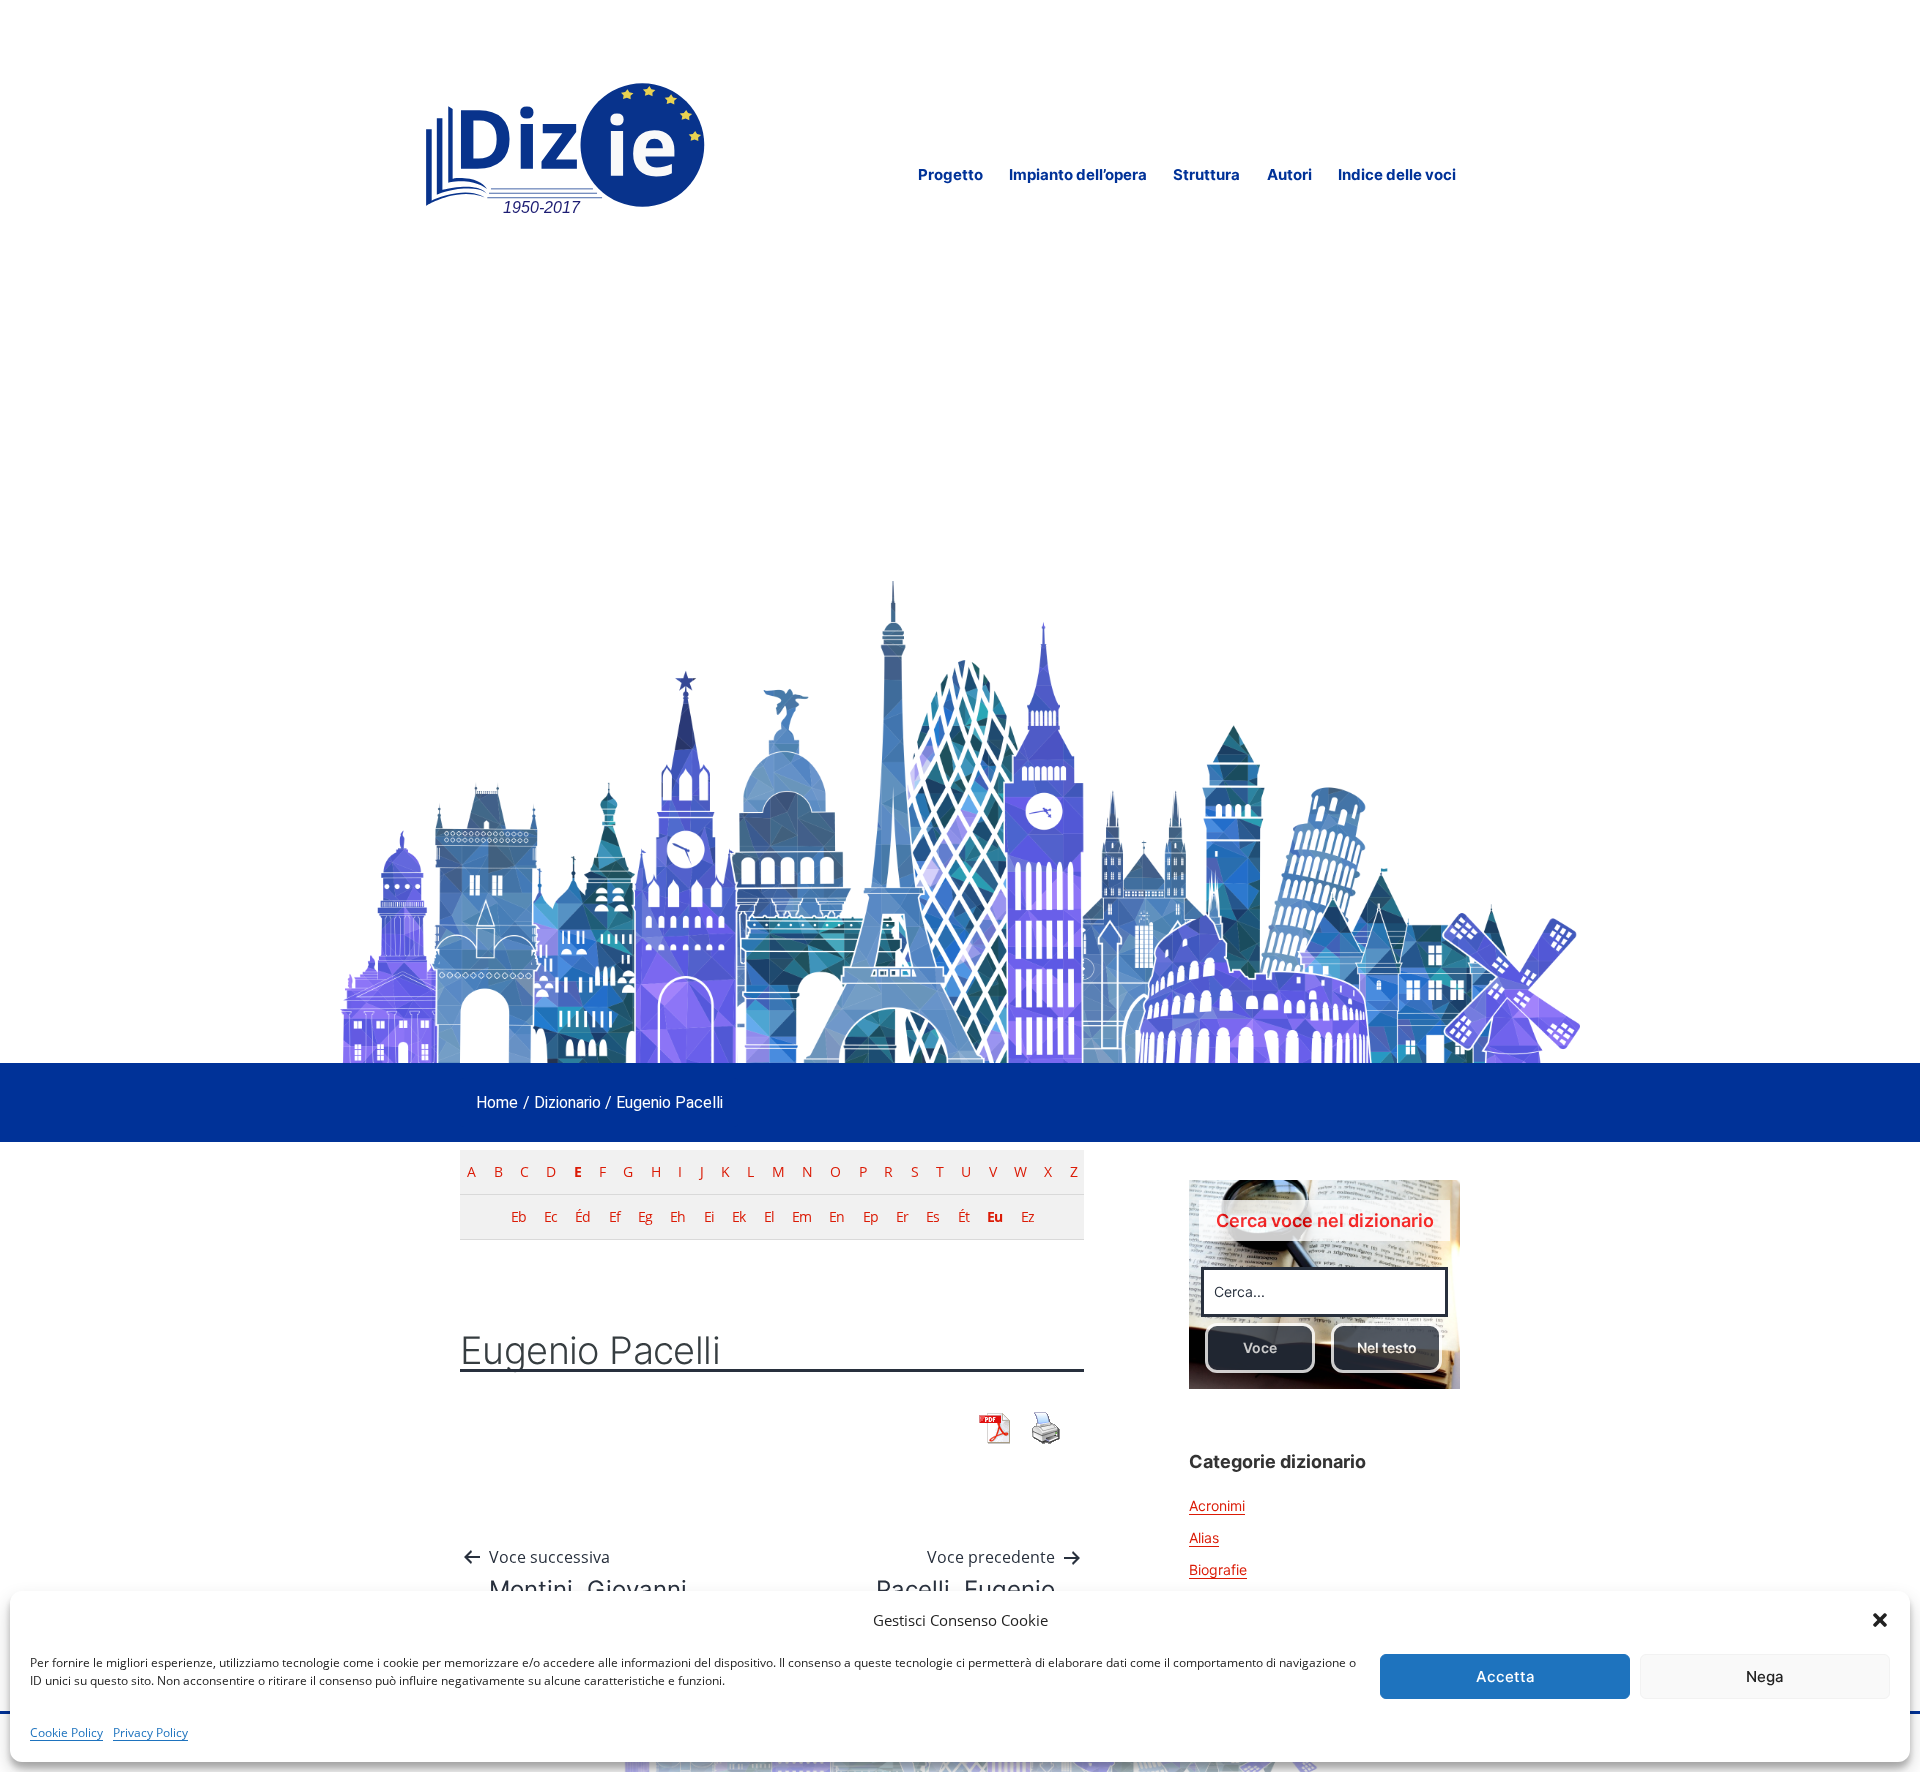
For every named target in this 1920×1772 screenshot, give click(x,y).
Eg (645, 1216)
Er (902, 1216)
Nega (1765, 1676)
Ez (1027, 1216)
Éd (582, 1216)
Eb (518, 1216)
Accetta (1505, 1676)
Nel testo (1387, 1347)
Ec (550, 1216)
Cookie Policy (66, 1732)
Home (497, 1102)
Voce (1260, 1347)
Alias (1204, 1537)
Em (801, 1216)
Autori (1289, 174)
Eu (994, 1216)
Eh (677, 1216)
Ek (738, 1216)
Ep (870, 1216)
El (769, 1216)
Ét (963, 1216)
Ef (614, 1216)
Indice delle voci (1397, 174)
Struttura (1206, 174)
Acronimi (1217, 1505)
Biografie (1218, 1569)
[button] (1880, 1620)
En (836, 1216)
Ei (709, 1216)
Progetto (950, 174)
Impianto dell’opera (1078, 174)
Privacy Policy (150, 1732)
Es (932, 1216)
